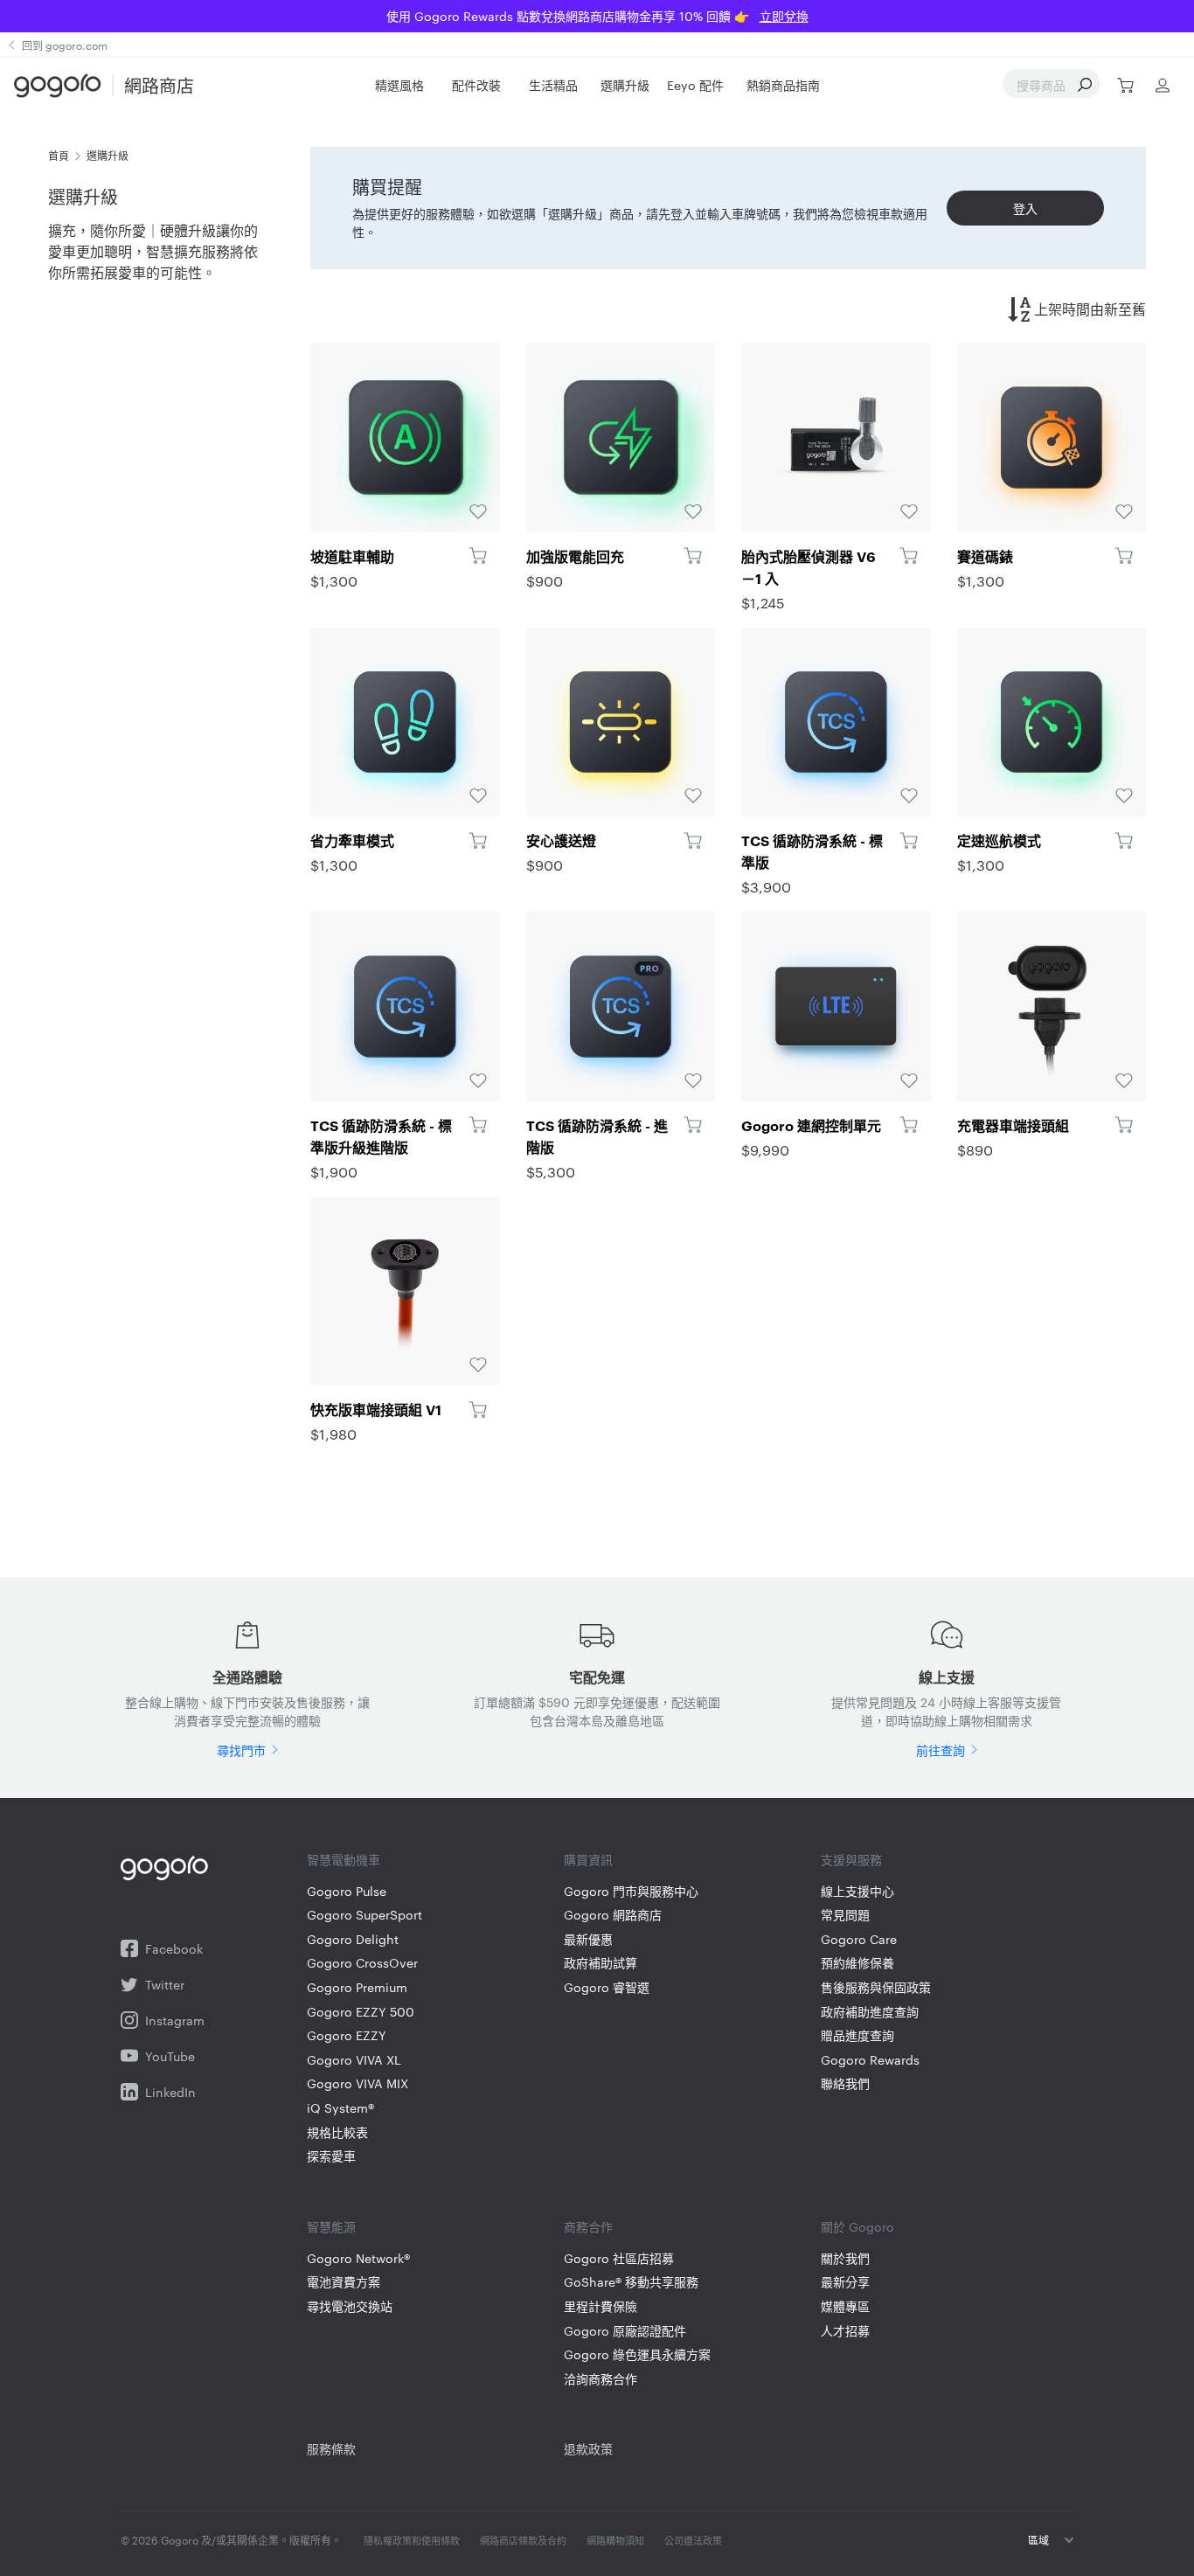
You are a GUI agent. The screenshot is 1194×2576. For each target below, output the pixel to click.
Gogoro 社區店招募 (619, 2258)
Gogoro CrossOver (362, 1963)
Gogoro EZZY (347, 2035)
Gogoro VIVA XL (354, 2060)
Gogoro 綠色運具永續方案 (637, 2354)
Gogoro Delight (353, 1939)
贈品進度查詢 (857, 2035)
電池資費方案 (344, 2282)
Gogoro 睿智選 (607, 1987)
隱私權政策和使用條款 (412, 2540)
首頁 (59, 155)
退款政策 (588, 2448)
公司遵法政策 (693, 2540)
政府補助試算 (600, 1963)
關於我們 (845, 2258)
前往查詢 (941, 1750)
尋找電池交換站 (350, 2306)
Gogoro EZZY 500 (361, 2012)
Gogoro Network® (358, 2258)
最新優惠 (588, 1939)
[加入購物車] (478, 556)
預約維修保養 (857, 1963)
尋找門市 (241, 1750)
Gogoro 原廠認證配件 (625, 2331)
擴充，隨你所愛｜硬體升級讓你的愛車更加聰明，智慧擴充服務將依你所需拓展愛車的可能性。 (153, 251)
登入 (1025, 208)
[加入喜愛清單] (405, 437)
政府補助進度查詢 (870, 2012)
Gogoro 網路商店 (613, 1915)
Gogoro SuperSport (364, 1915)
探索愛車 (331, 2156)
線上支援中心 (857, 1891)
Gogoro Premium (357, 1987)
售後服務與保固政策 (876, 1987)
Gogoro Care (859, 1939)
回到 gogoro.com (65, 45)
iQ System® (340, 2108)
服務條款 (331, 2448)
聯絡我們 (845, 2083)
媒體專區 (845, 2306)
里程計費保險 (600, 2306)
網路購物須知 (615, 2540)
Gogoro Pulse (347, 1891)
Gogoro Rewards (870, 2060)
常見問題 (845, 1915)
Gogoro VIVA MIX (358, 2083)
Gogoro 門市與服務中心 (631, 1891)
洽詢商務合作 (600, 2379)
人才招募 (845, 2331)
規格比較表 (337, 2132)
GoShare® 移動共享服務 (631, 2282)
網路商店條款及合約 (523, 2540)
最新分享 (845, 2282)
